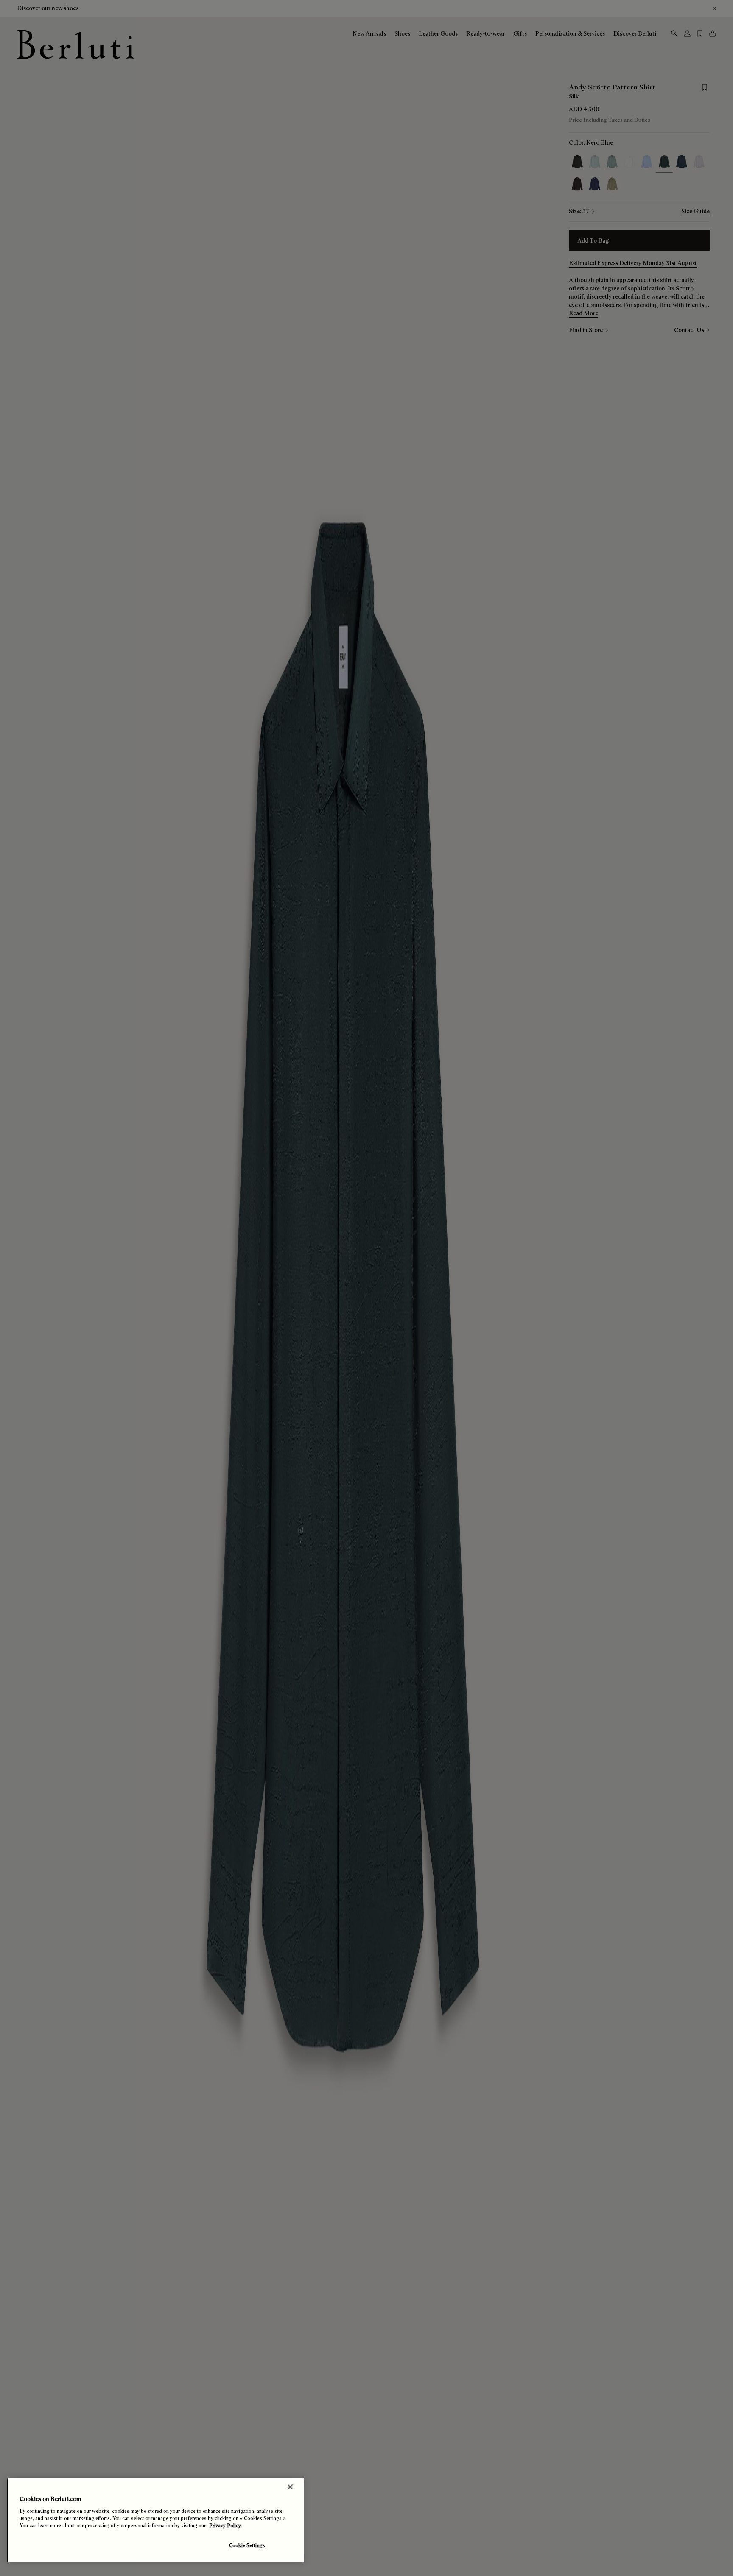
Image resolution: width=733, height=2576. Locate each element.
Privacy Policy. (225, 2526)
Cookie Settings (247, 2545)
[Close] (290, 2487)
